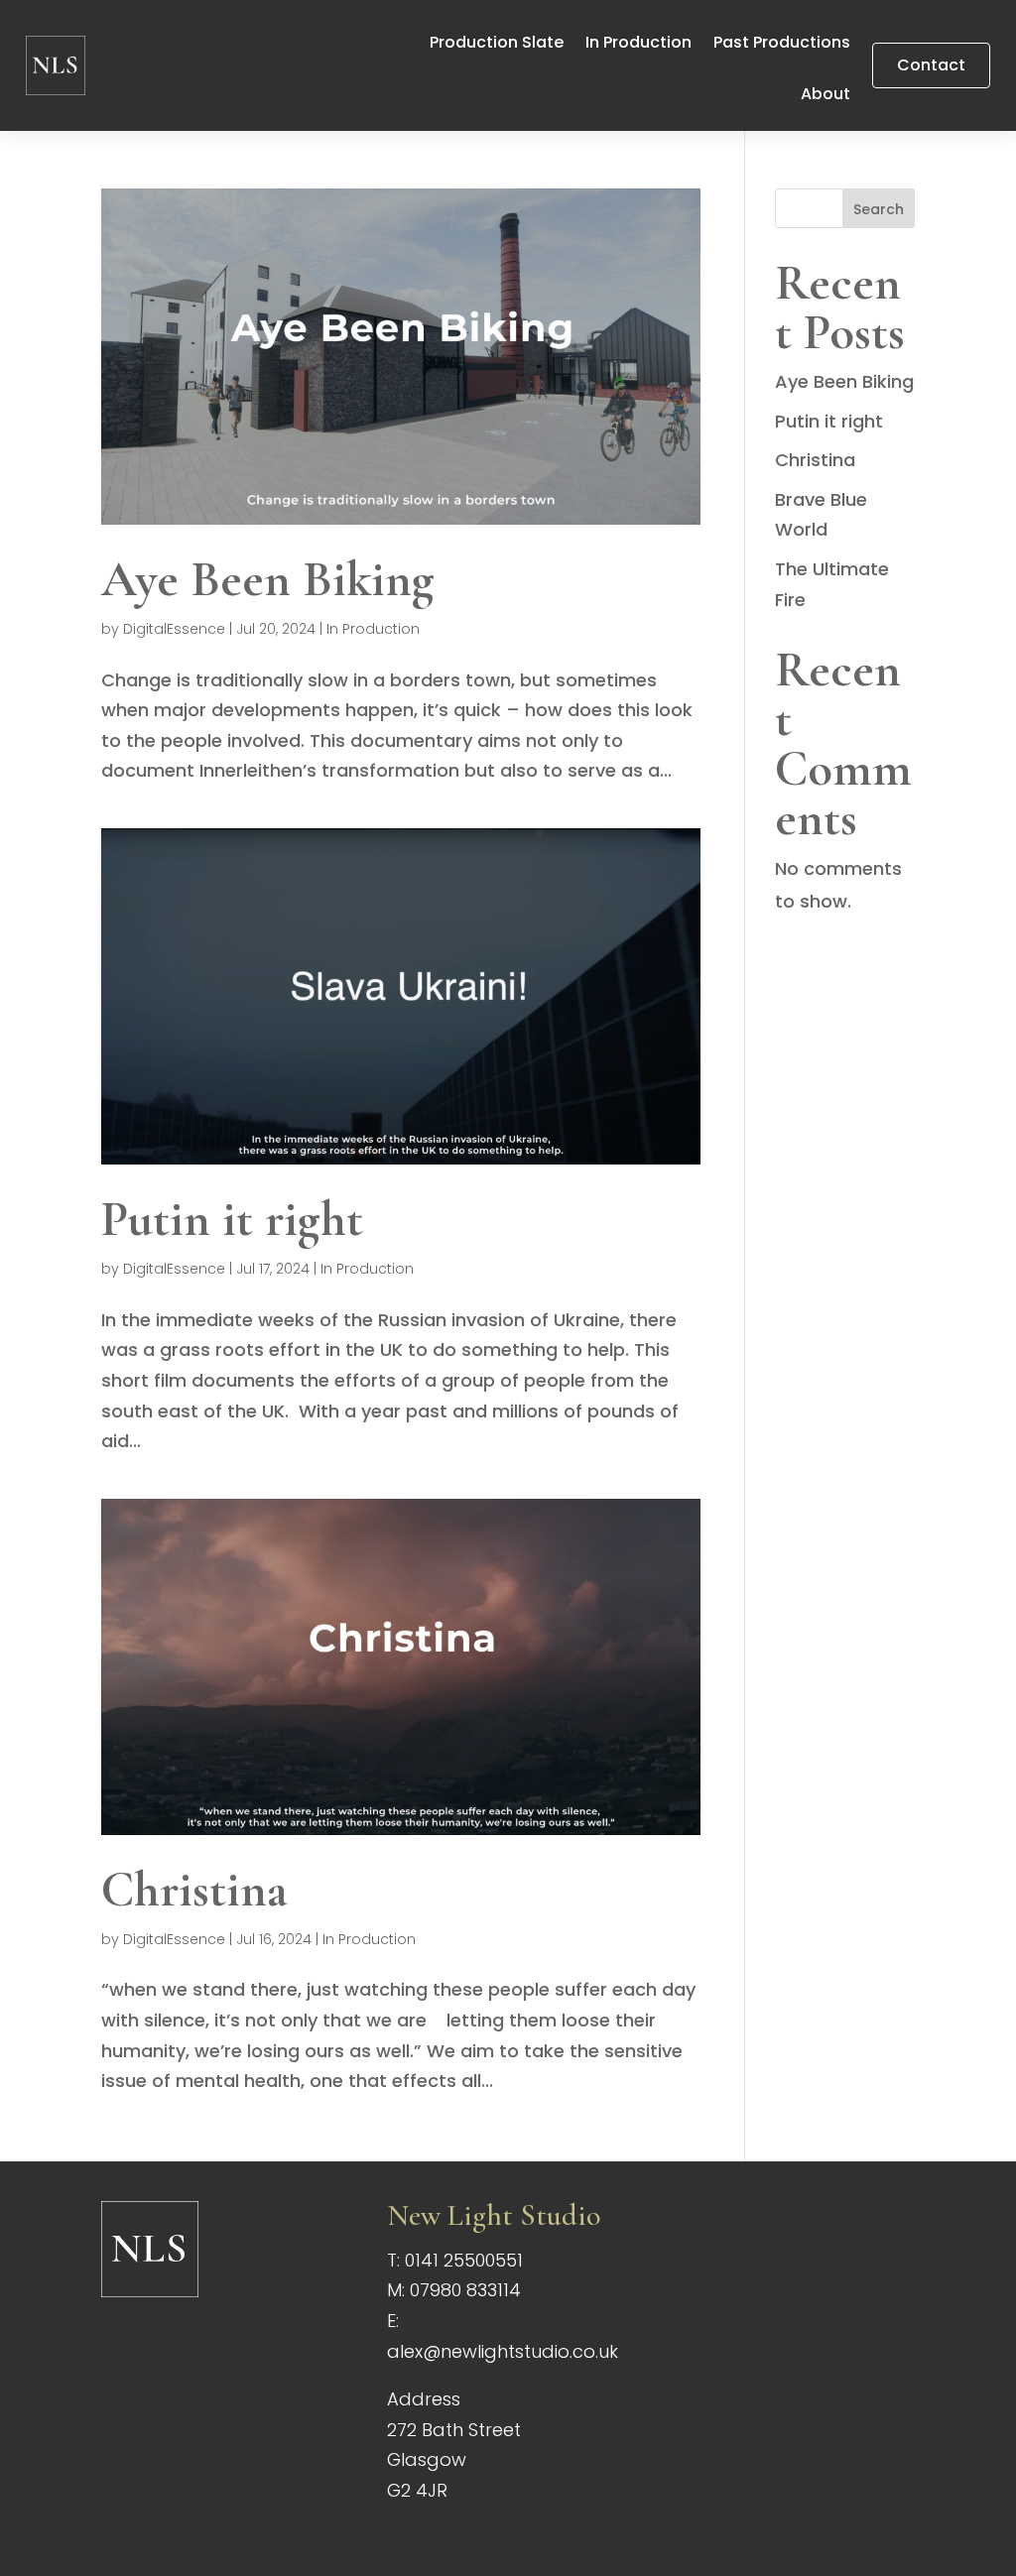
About (825, 96)
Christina (194, 1890)
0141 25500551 (464, 2260)
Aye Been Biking (268, 579)
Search (879, 209)
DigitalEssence (174, 629)
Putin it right (232, 1219)
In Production (638, 45)
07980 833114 (465, 2290)
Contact (931, 65)
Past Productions (782, 45)
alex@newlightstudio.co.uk (503, 2351)
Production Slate (497, 45)
